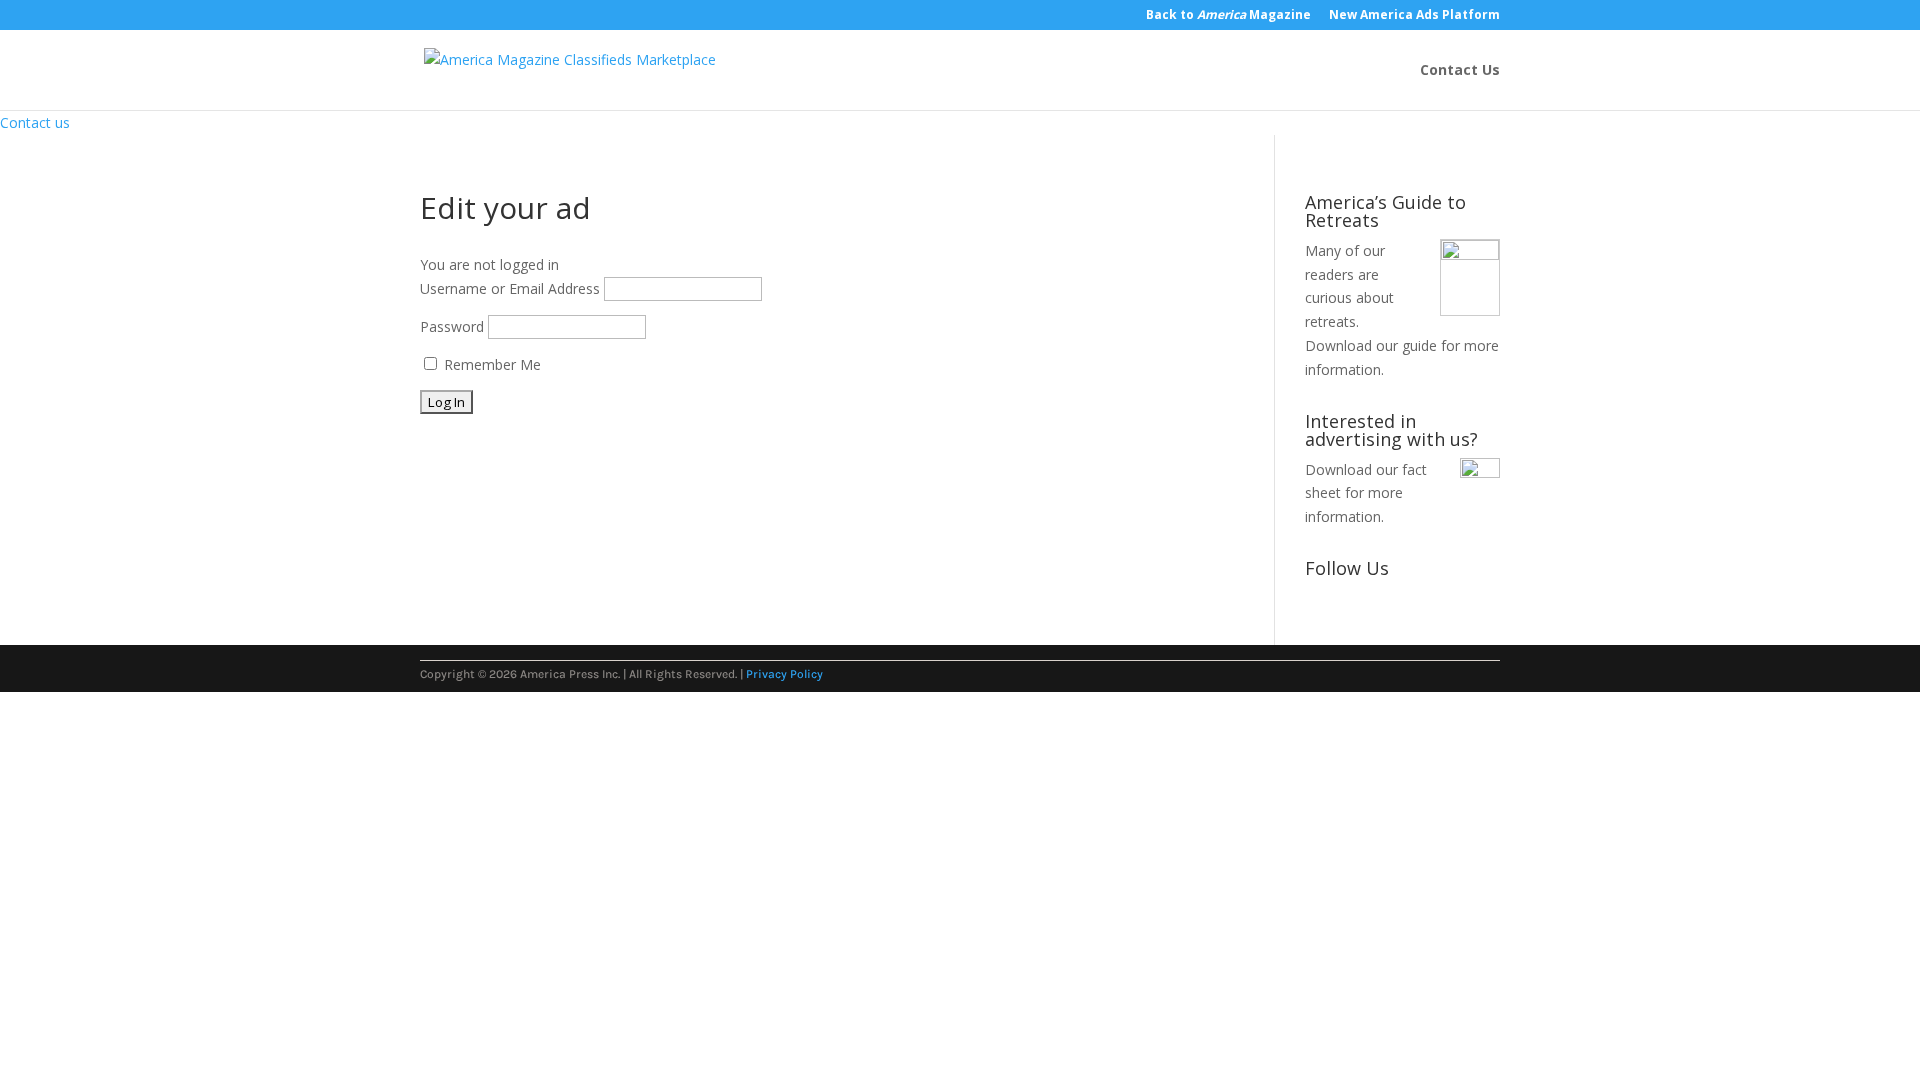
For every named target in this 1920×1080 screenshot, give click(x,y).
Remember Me (490, 364)
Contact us (35, 122)
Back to (1228, 16)
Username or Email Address (510, 288)
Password (452, 326)
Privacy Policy (784, 674)
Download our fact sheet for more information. (1366, 493)
